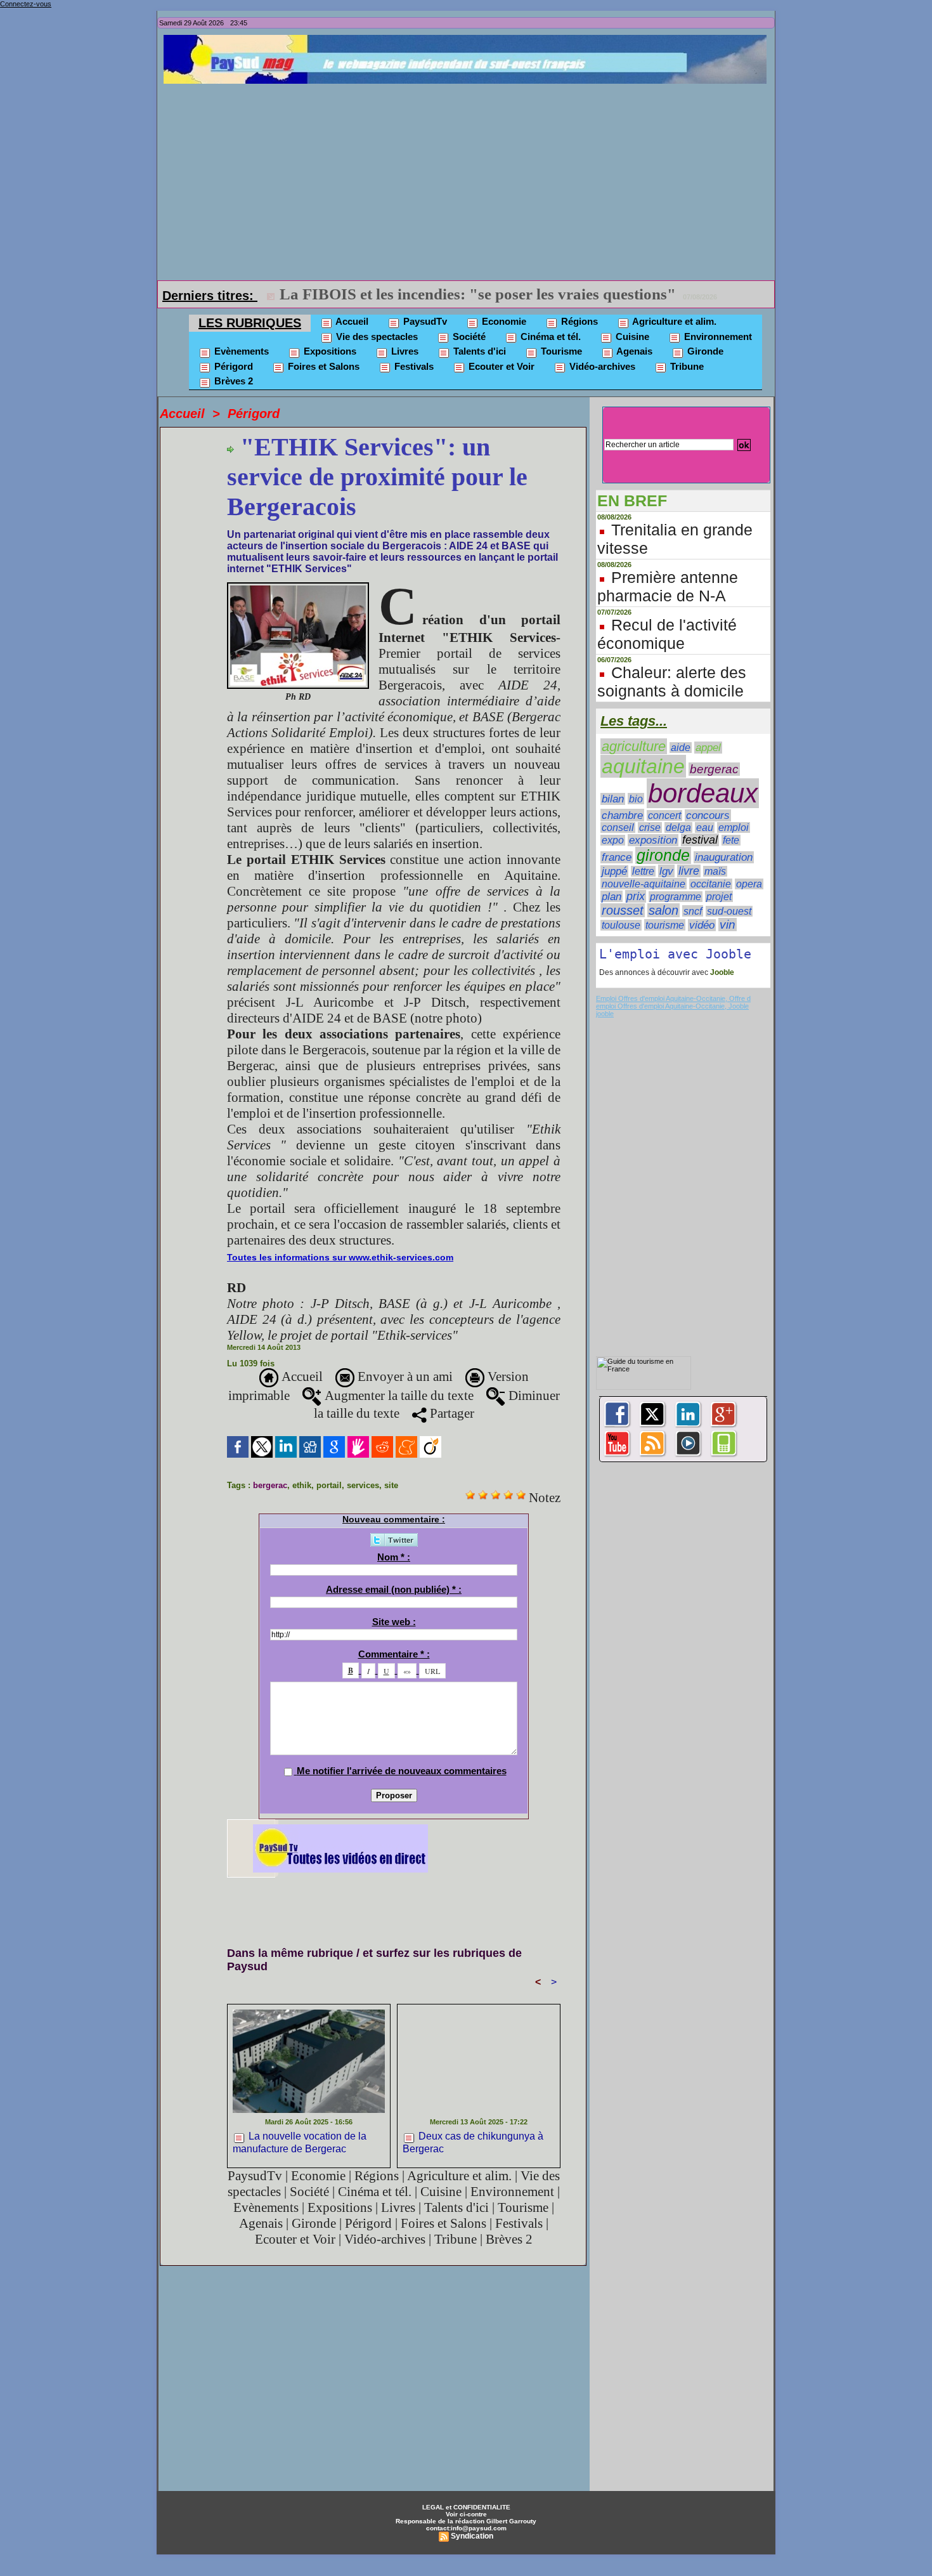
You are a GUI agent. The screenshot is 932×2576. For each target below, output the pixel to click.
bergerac (270, 1485)
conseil (618, 827)
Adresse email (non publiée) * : (394, 1589)
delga (678, 827)
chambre (622, 815)
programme (676, 897)
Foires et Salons (322, 366)
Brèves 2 (232, 381)
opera (749, 884)
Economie (503, 321)
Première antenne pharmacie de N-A (668, 586)
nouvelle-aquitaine (644, 884)
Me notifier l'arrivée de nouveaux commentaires (402, 1771)
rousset (623, 910)
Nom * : (394, 1557)
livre (689, 871)
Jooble (721, 972)
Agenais (633, 351)
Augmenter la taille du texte (398, 1396)
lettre (643, 871)
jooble (605, 1014)
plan (612, 896)
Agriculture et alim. (673, 321)
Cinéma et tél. (549, 337)
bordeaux (703, 793)
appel (708, 748)
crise (650, 827)
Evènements (240, 351)
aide (681, 748)
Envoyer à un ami (404, 1376)
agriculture (634, 746)
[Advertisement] (469, 179)
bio (636, 799)
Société (468, 337)
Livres (404, 351)
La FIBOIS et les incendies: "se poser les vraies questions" (478, 294)
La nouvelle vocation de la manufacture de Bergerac (300, 2142)
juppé (614, 871)
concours (708, 815)
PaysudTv (424, 321)
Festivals (413, 366)
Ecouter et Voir (500, 366)
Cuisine (631, 337)
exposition (653, 840)
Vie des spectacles (376, 337)
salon (663, 910)
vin (728, 925)
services (363, 1485)
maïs (715, 871)
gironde (663, 855)
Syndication (472, 2536)
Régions (578, 321)
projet (719, 896)
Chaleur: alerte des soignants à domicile (672, 682)
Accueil (351, 321)
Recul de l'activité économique (667, 634)
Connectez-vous (26, 4)
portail (329, 1485)
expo (613, 840)
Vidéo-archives (601, 366)
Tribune (686, 366)
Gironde (704, 351)
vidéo (702, 925)
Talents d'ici (478, 351)
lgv (666, 871)
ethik (302, 1485)
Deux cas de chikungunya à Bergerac (473, 2142)
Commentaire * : (394, 1654)
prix (636, 896)
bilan (613, 799)
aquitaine (643, 766)
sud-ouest (729, 911)
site (391, 1485)
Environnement (717, 337)
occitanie (711, 884)
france (617, 857)
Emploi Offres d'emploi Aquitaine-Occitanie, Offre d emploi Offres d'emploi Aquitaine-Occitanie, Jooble (673, 1002)
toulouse (621, 925)
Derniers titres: (210, 296)
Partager (450, 1413)
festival (700, 840)
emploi (734, 827)
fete (731, 840)
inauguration (724, 857)
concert (664, 815)
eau (705, 827)
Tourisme (560, 351)
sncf (693, 911)
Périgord (232, 366)
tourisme (665, 925)
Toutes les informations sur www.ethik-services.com (340, 1257)
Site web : (394, 1622)
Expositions (329, 351)
